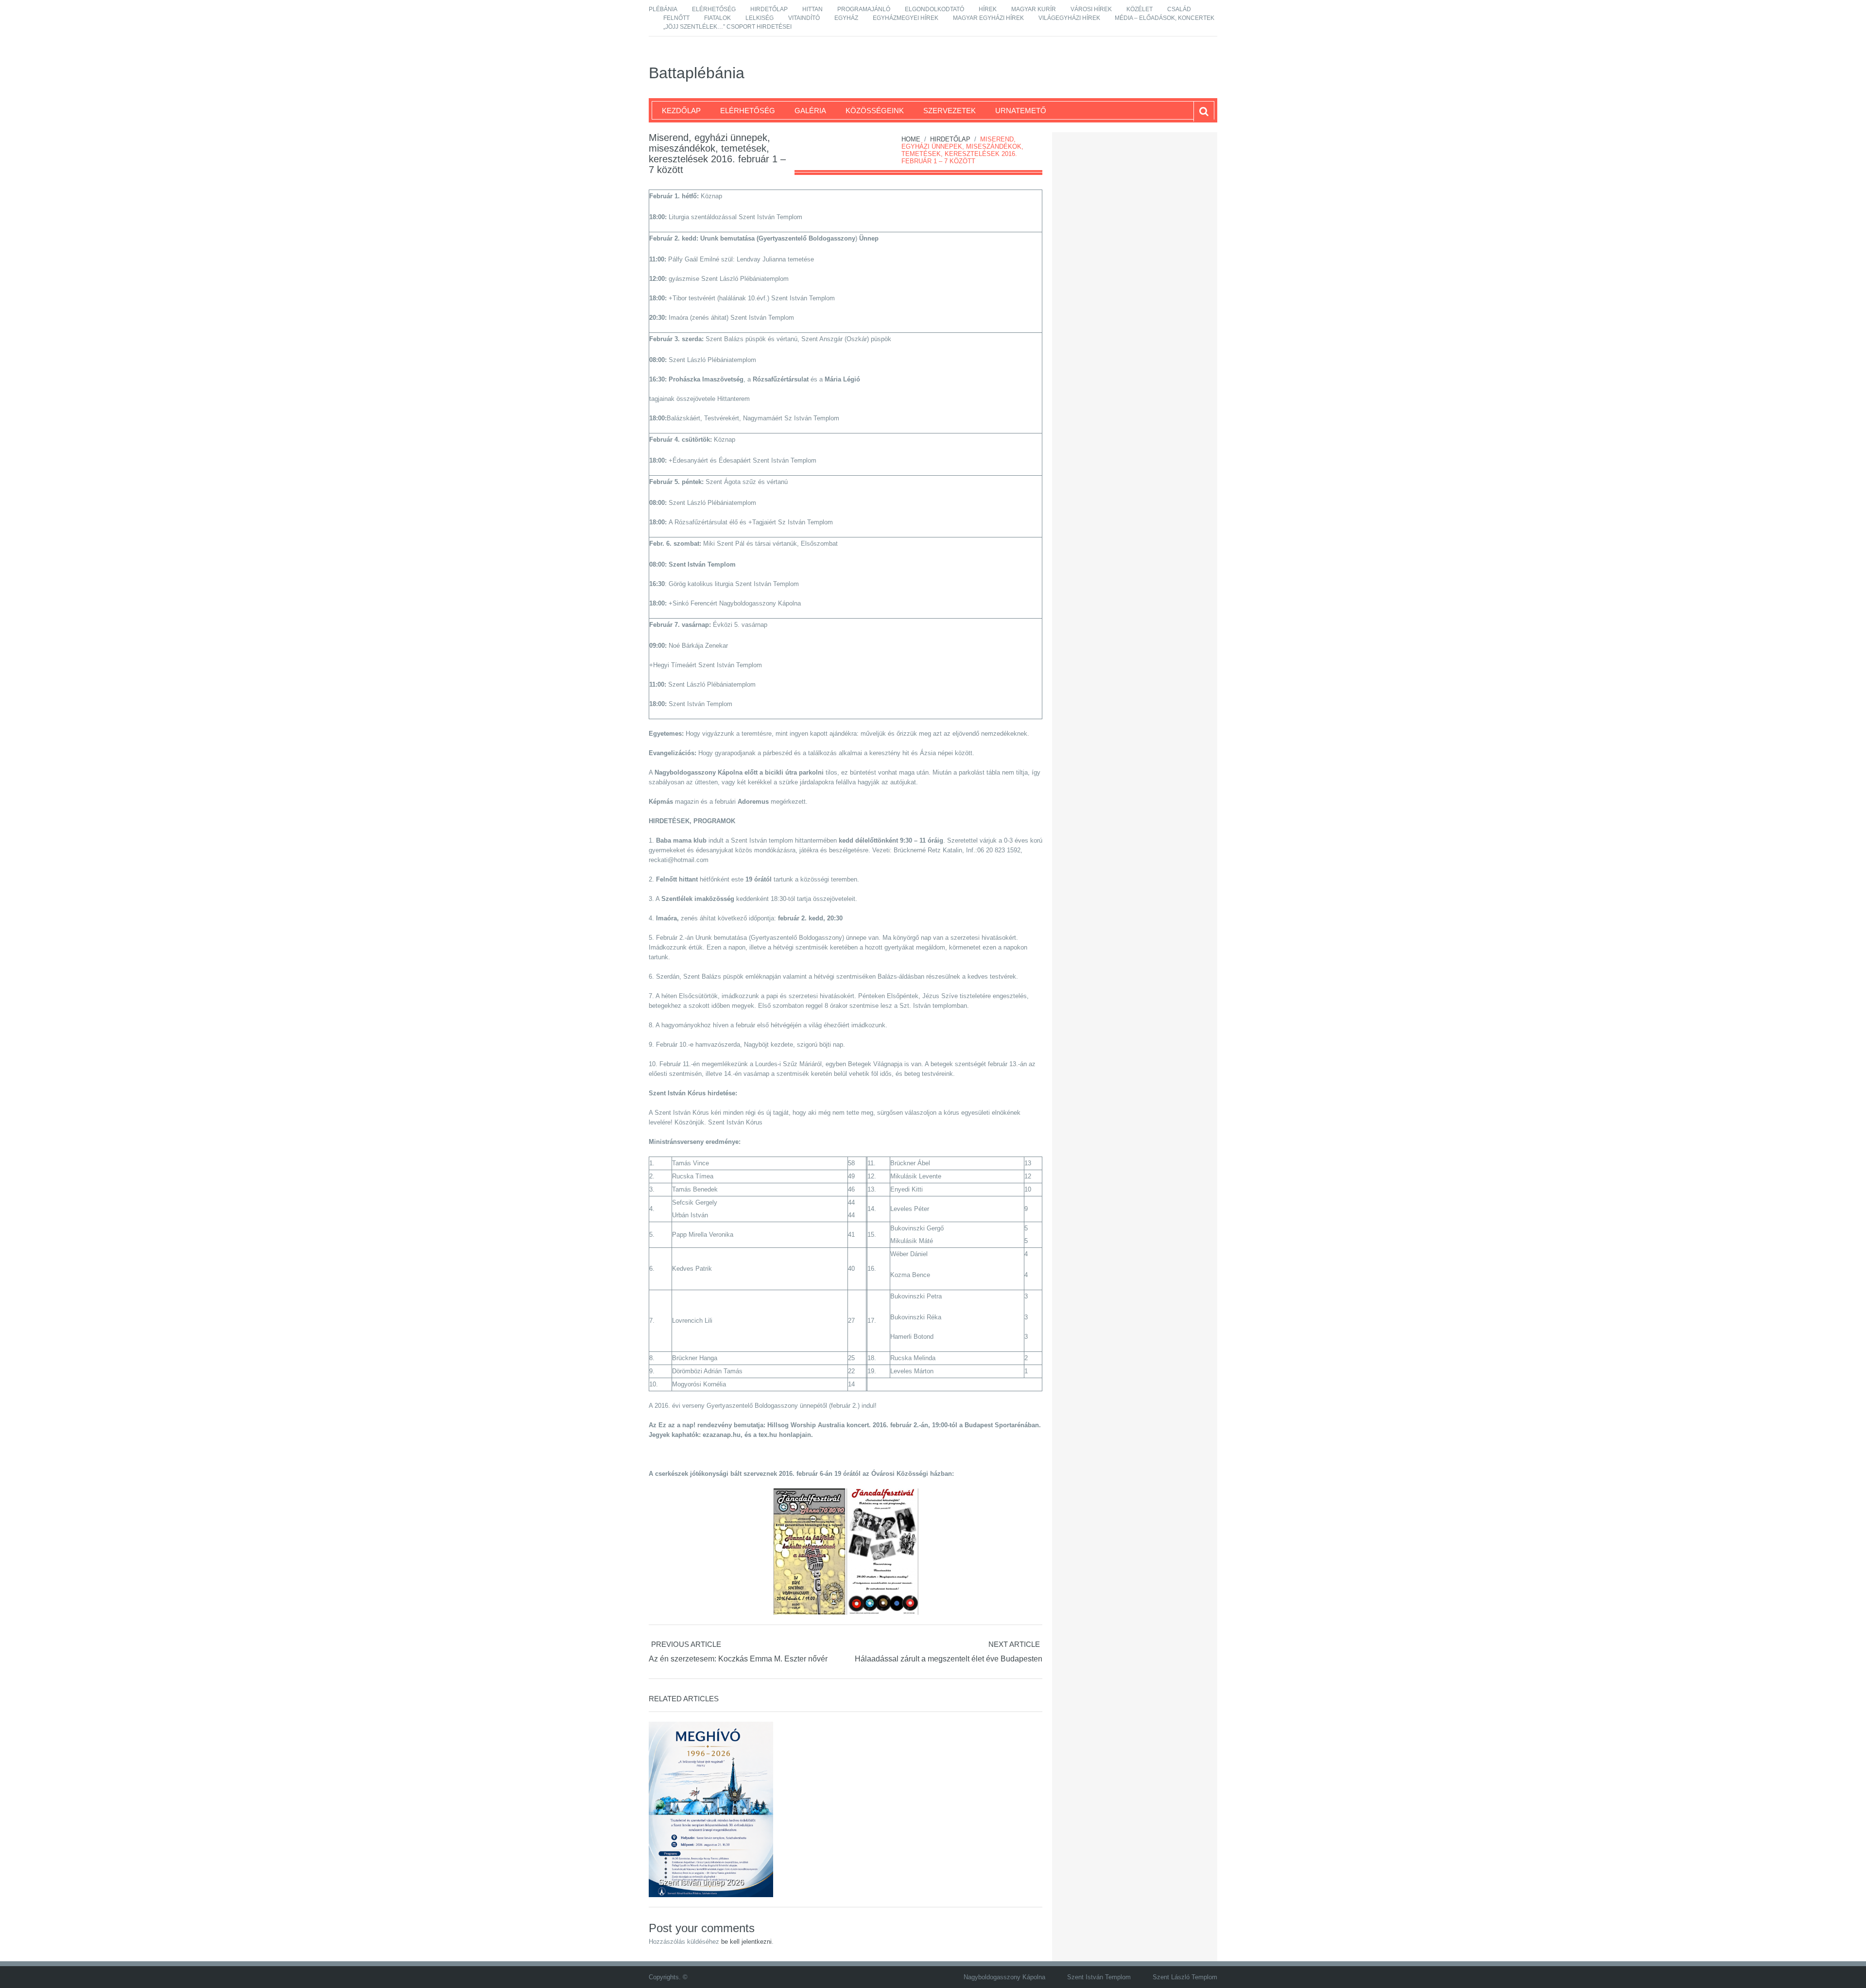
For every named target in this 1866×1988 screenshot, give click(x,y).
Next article (1014, 1644)
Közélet (1140, 9)
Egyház (846, 18)
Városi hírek (1091, 9)
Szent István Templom (1099, 1977)
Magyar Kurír (1034, 9)
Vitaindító (804, 18)
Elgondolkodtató (934, 9)
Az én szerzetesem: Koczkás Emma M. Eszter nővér (738, 1659)
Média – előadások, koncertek (1165, 18)
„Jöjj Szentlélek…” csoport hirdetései (727, 27)
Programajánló (864, 9)
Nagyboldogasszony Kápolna (1004, 1977)
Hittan (812, 9)
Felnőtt (676, 18)
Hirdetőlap (769, 9)
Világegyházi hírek (1069, 18)
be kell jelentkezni (746, 1942)
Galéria (810, 111)
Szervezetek (950, 111)
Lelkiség (760, 18)
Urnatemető (1021, 111)
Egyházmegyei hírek (906, 18)
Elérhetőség (714, 9)
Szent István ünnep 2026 (701, 1882)
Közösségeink (875, 111)
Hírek (988, 9)
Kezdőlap (681, 111)
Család (1179, 9)
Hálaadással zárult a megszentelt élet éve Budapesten (949, 1659)
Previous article (686, 1644)
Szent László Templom (1185, 1977)
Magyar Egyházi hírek (988, 18)
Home (911, 139)
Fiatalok (717, 18)
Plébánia (663, 9)
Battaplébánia (697, 73)
